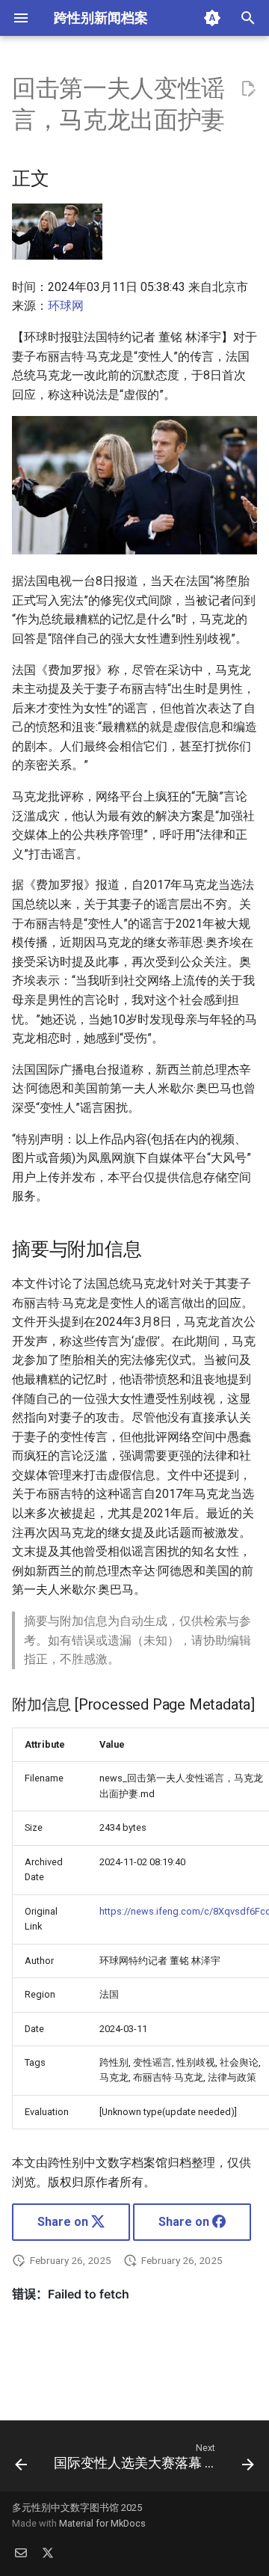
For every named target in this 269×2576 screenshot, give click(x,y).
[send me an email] (21, 2552)
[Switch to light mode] (212, 18)
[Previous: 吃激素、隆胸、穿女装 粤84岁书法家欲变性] (21, 2460)
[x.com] (48, 2552)
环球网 (66, 306)
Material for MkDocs (102, 2523)
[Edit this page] (248, 89)
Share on (64, 2222)
